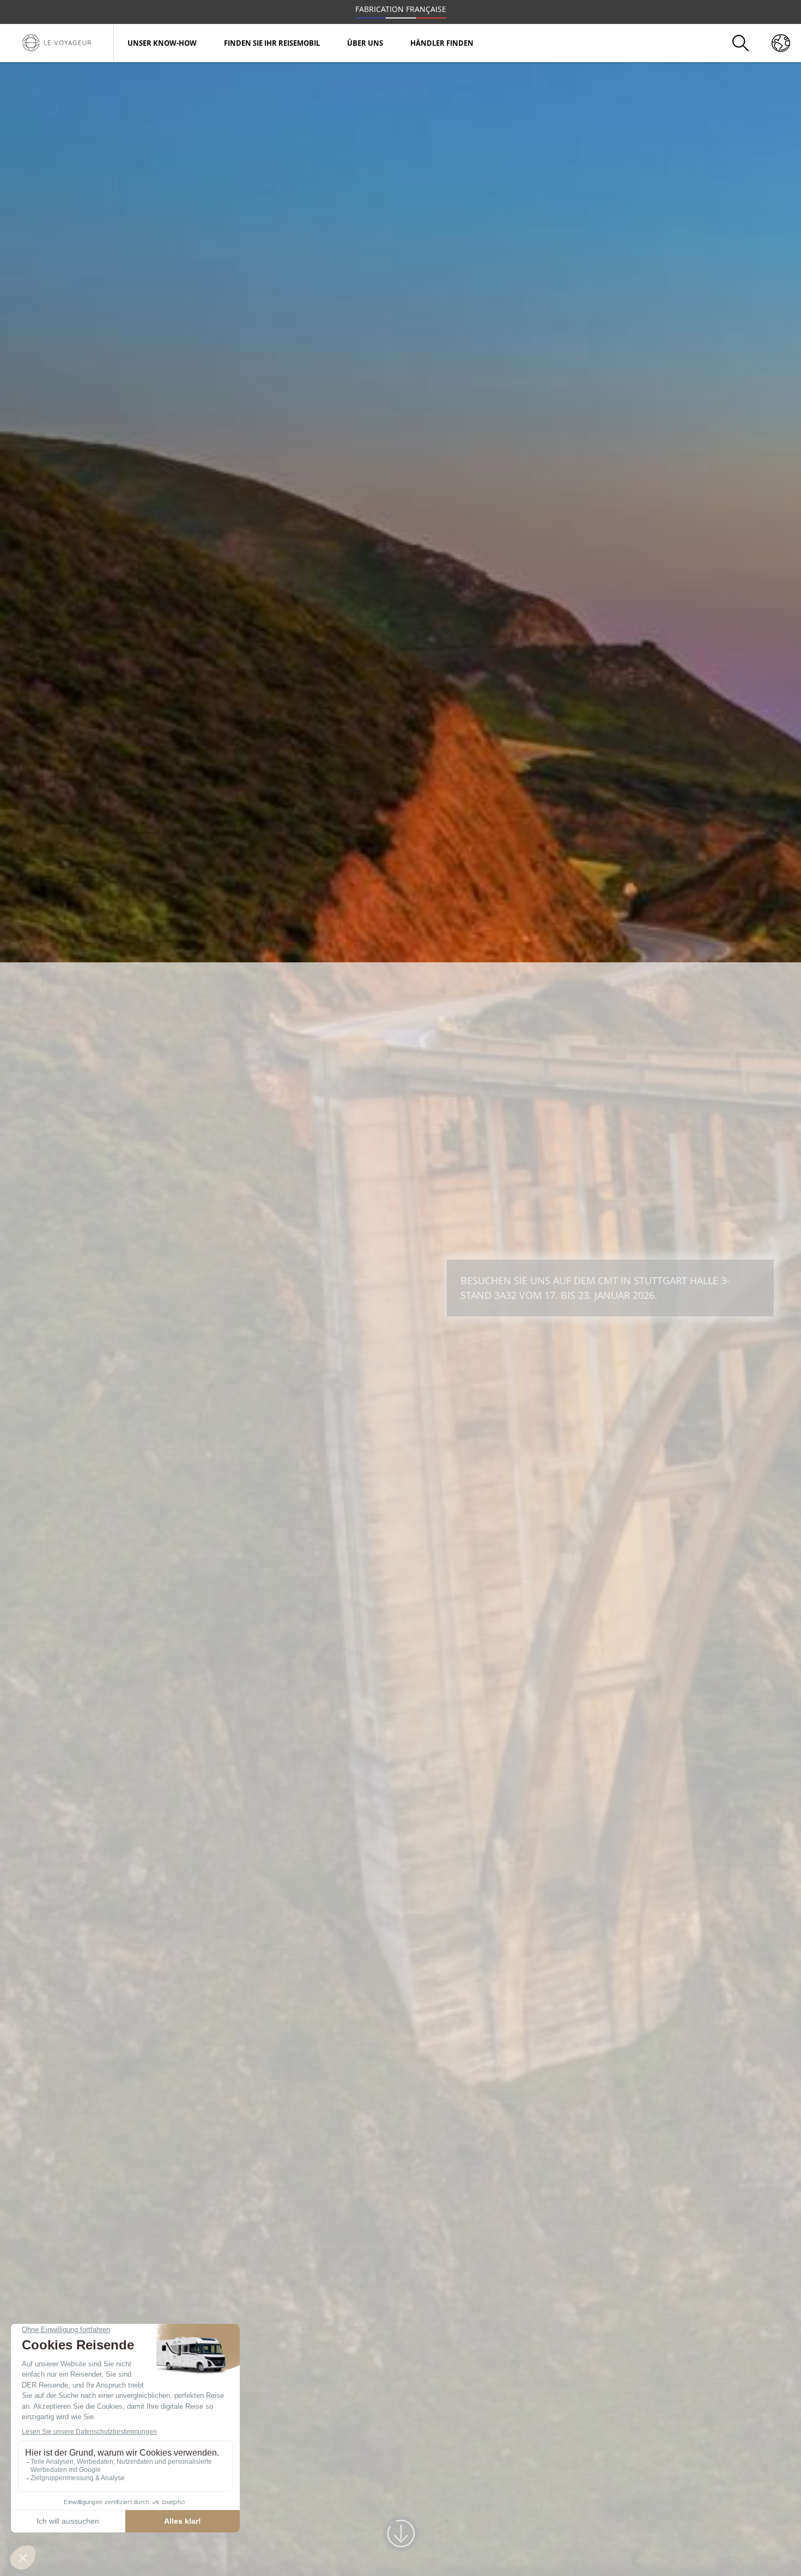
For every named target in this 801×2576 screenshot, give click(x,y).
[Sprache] (781, 43)
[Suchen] (741, 43)
